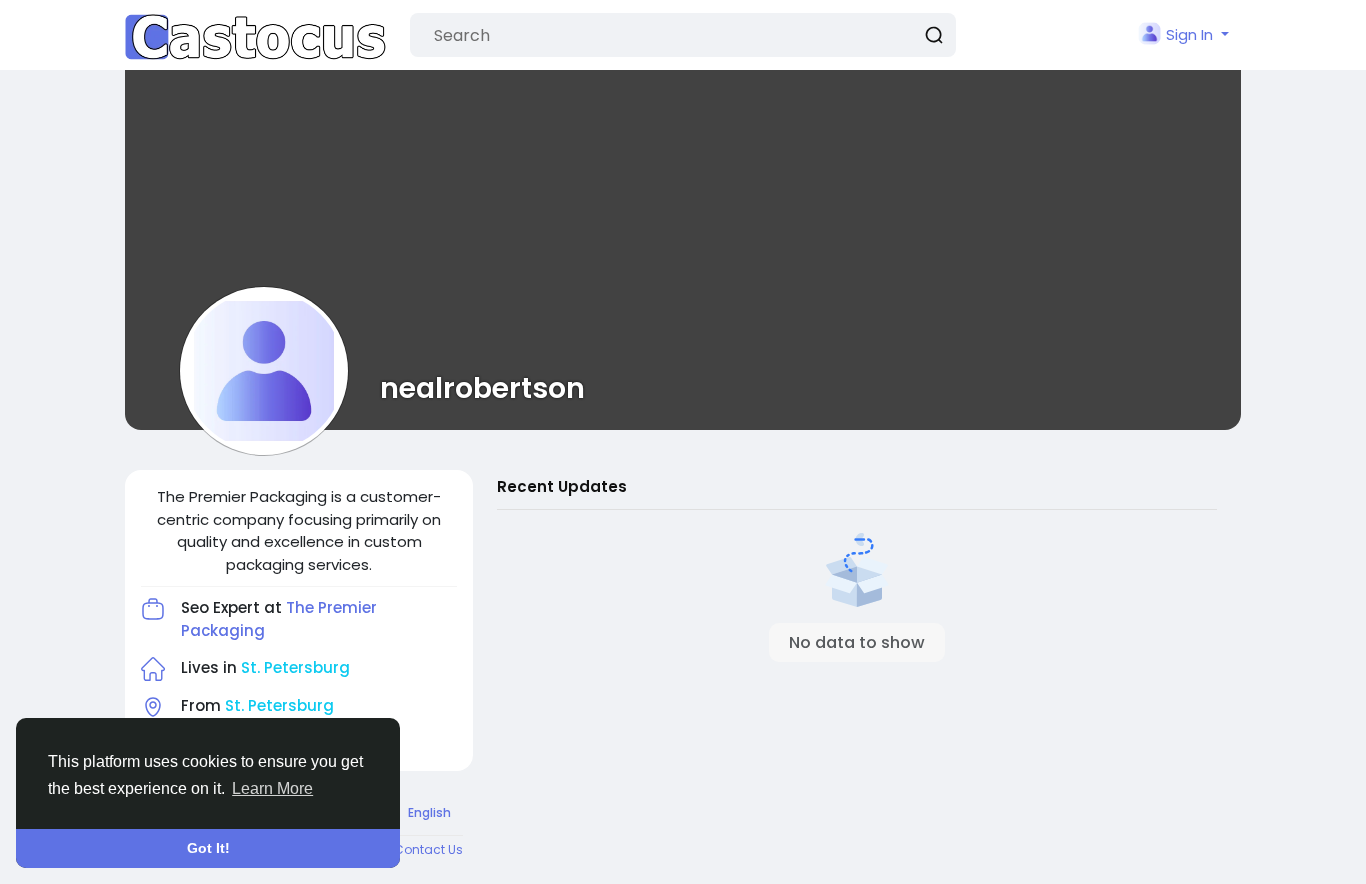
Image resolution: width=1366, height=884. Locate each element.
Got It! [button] (208, 848)
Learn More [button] (272, 788)
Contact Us (428, 849)
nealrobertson (482, 388)
